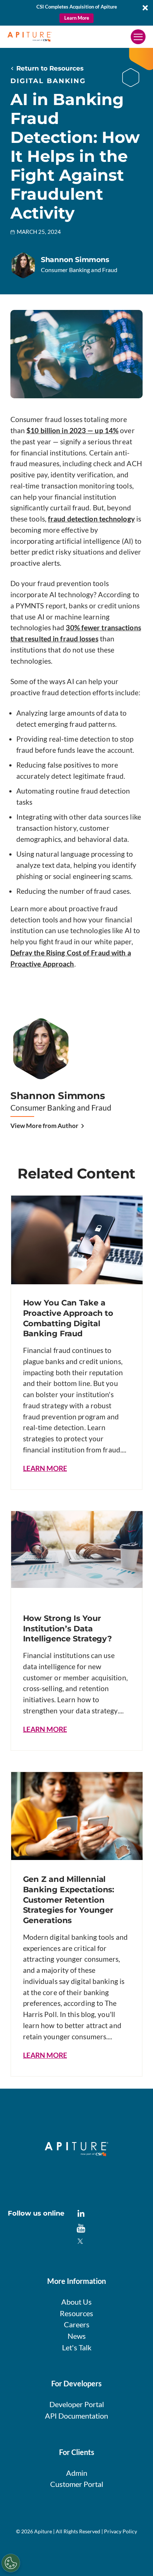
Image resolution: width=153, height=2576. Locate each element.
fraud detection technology (91, 519)
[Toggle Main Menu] (138, 37)
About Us (76, 2302)
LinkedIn (81, 2214)
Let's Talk (77, 2347)
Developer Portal (77, 2404)
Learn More (77, 18)
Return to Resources (50, 68)
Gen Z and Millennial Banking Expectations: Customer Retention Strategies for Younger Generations (69, 1900)
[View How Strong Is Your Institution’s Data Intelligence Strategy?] (77, 1549)
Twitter (81, 2242)
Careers (77, 2324)
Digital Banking (48, 81)
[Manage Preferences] (11, 2563)
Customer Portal (77, 2484)
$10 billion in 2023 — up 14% (72, 430)
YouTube (81, 2228)
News (77, 2336)
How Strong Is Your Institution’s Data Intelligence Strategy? (68, 1628)
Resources (76, 2313)
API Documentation (76, 2416)
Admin (77, 2473)
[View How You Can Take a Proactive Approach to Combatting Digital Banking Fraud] (77, 1240)
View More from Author (44, 1126)
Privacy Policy (121, 2531)
